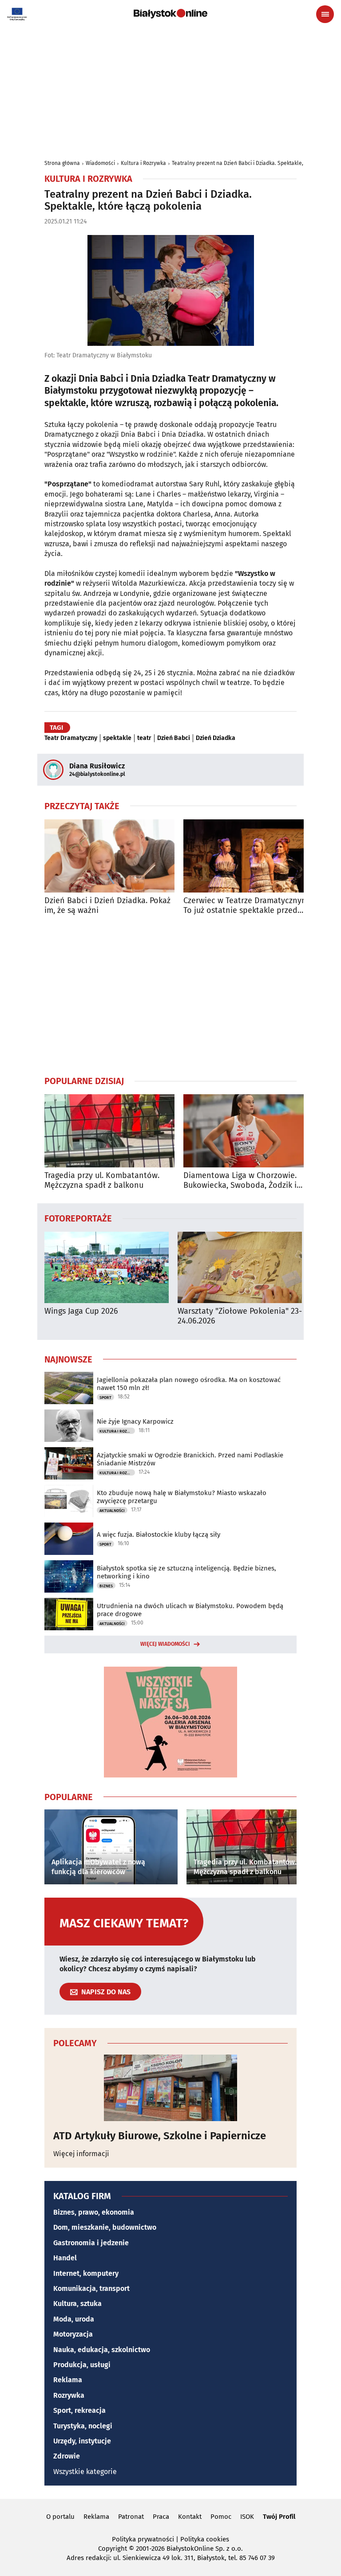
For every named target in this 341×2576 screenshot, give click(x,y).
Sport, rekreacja (79, 2410)
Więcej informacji (81, 2154)
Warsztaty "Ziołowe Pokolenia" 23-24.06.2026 (240, 1316)
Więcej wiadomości (165, 1644)
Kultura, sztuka (77, 2304)
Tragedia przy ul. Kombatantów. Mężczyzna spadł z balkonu (102, 1180)
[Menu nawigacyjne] (325, 14)
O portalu (60, 2517)
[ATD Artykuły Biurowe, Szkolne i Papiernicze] (170, 2088)
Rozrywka (69, 2395)
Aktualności (112, 1511)
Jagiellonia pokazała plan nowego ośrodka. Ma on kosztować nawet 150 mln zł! (189, 1384)
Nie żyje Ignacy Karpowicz (135, 1421)
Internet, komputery (86, 2273)
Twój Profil (279, 2517)
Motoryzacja (73, 2334)
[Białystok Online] (170, 14)
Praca (161, 2517)
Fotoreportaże (78, 1218)
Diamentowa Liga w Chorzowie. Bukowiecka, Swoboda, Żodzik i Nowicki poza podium (240, 1180)
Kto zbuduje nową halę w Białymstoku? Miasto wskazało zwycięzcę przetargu (182, 1497)
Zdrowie (67, 2456)
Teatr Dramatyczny (71, 738)
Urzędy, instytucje (82, 2441)
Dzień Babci (174, 738)
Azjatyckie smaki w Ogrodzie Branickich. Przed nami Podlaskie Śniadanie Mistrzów (190, 1459)
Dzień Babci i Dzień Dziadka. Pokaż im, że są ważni (107, 906)
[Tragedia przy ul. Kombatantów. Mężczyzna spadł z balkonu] (109, 1131)
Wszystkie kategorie (85, 2472)
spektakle (117, 738)
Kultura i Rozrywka (143, 163)
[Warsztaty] (240, 1267)
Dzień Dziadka (216, 738)
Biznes (106, 1586)
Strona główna (62, 163)
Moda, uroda (74, 2319)
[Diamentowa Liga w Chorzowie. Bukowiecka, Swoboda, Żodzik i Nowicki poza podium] (248, 1131)
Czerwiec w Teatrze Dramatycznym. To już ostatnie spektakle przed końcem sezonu (247, 906)
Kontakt (190, 2517)
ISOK (247, 2517)
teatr (144, 738)
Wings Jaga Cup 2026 (81, 1311)
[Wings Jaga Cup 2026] (107, 1267)
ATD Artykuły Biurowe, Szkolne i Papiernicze (160, 2136)
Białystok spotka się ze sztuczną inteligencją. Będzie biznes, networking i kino (186, 1572)
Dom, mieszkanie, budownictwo (105, 2227)
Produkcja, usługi (82, 2365)
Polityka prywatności (143, 2539)
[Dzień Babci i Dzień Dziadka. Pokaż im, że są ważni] (109, 856)
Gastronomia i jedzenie (91, 2243)
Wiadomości (100, 163)
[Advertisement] (170, 995)
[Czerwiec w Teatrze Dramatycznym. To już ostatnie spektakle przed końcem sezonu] (248, 856)
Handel (65, 2258)
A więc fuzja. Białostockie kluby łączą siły (159, 1535)
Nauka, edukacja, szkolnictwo (102, 2350)
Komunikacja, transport (91, 2288)
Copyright (113, 2549)
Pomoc (221, 2517)
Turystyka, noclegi (83, 2426)
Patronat (131, 2517)
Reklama (68, 2380)
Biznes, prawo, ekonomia (94, 2212)
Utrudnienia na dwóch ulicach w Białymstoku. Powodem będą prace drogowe (190, 1610)
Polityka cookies (205, 2539)
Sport (105, 1398)
